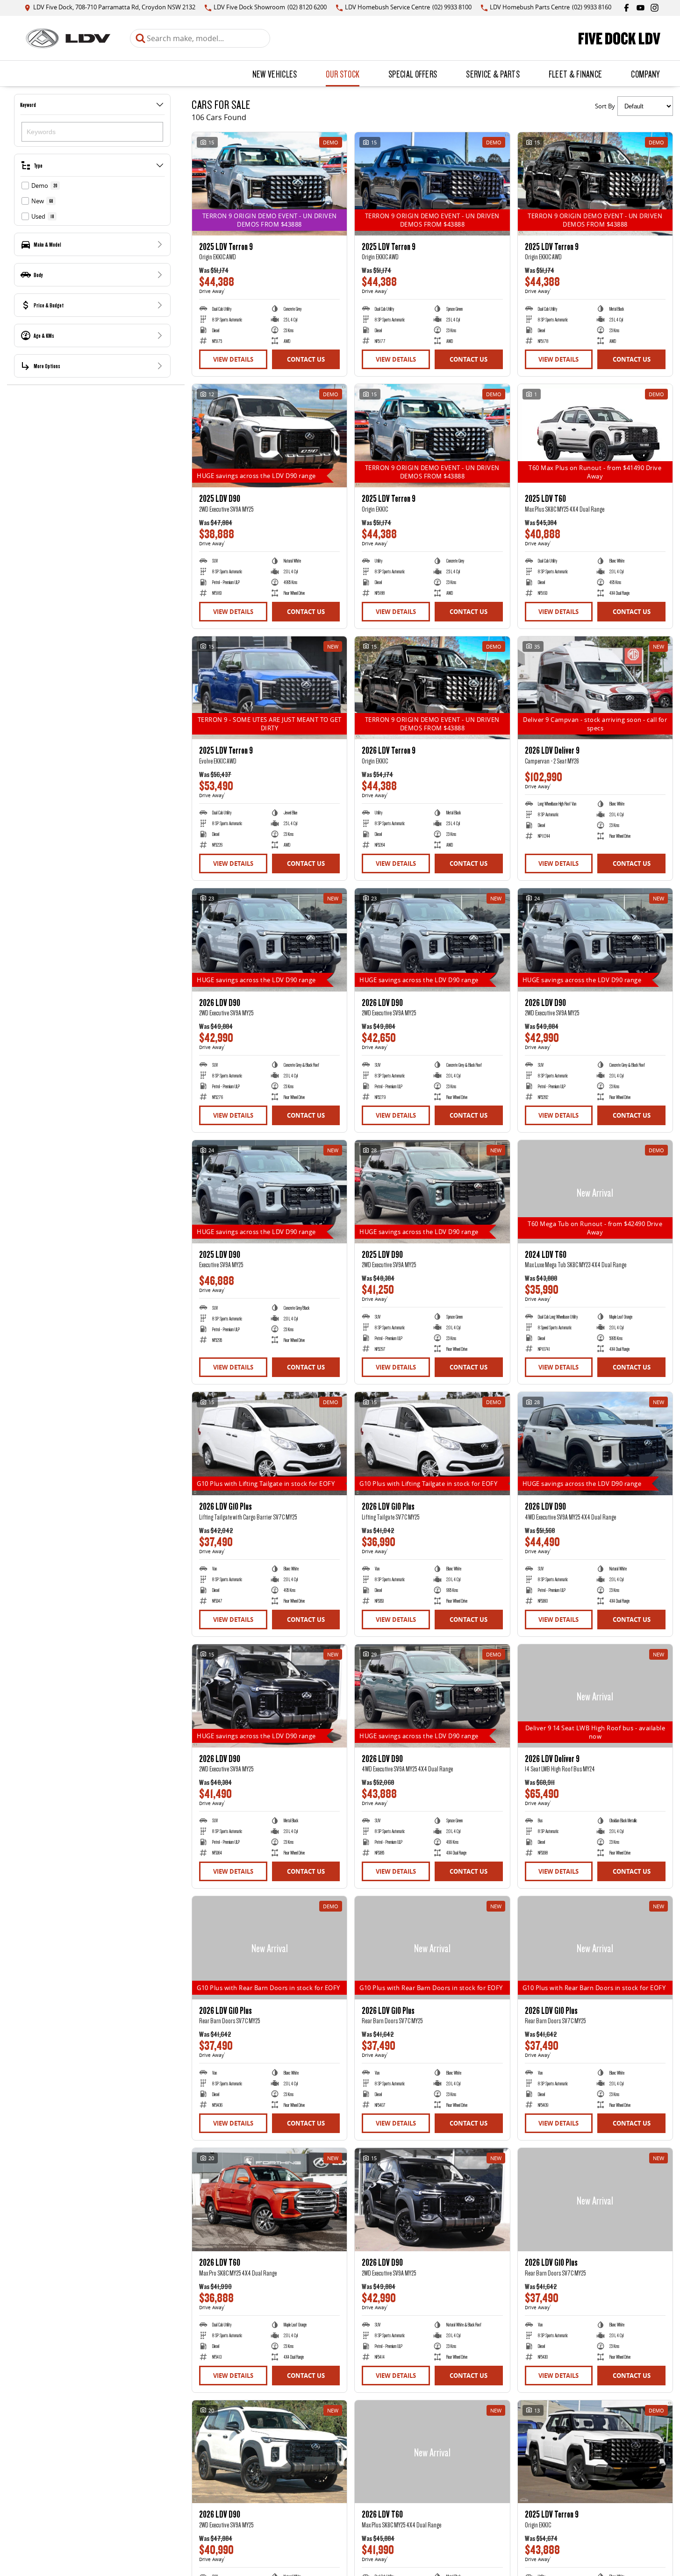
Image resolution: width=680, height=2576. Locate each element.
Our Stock (343, 74)
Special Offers (413, 74)
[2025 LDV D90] (269, 436)
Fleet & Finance (576, 74)
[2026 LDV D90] (269, 940)
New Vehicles (275, 74)
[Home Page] (68, 38)
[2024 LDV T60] (595, 1192)
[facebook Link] (626, 8)
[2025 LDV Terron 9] (269, 184)
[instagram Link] (655, 8)
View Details (233, 359)
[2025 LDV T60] (595, 436)
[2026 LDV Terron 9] (432, 688)
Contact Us (306, 359)
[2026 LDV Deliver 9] (595, 688)
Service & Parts (493, 74)
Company (645, 74)
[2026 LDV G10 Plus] (269, 1444)
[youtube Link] (641, 8)
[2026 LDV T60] (269, 2200)
